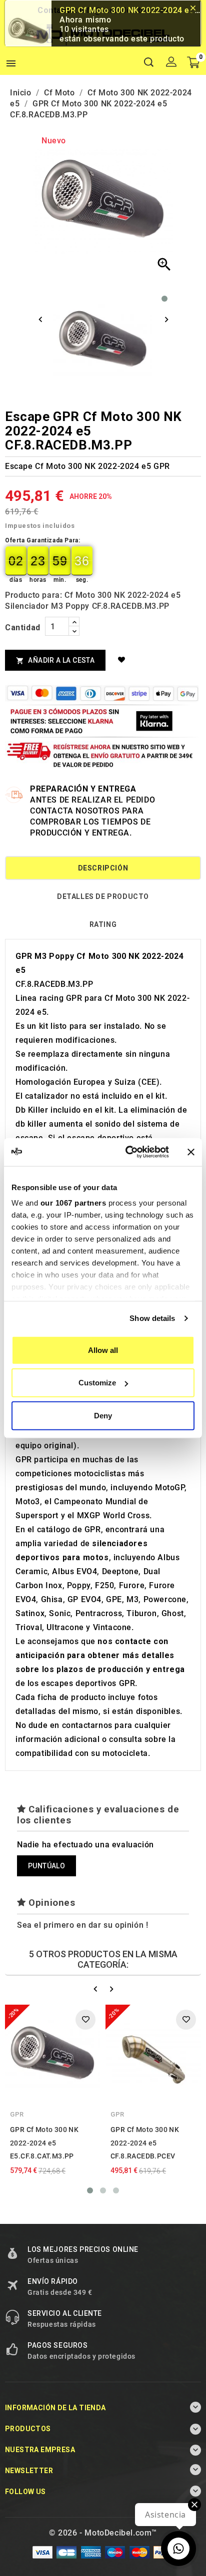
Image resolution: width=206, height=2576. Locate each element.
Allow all (103, 1350)
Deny (103, 1415)
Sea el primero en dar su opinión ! (82, 1925)
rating (103, 924)
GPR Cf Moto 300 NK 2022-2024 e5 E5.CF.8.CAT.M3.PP (44, 2143)
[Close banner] (191, 1152)
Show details (152, 1318)
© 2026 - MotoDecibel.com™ (103, 2533)
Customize (97, 1383)
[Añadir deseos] (123, 660)
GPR (17, 2114)
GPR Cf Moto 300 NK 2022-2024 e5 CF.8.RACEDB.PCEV (145, 2143)
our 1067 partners (73, 1203)
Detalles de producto (103, 896)
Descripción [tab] (103, 868)
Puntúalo (46, 1866)
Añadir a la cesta (55, 660)
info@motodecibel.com (124, 10)
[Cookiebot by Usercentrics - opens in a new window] (127, 1152)
